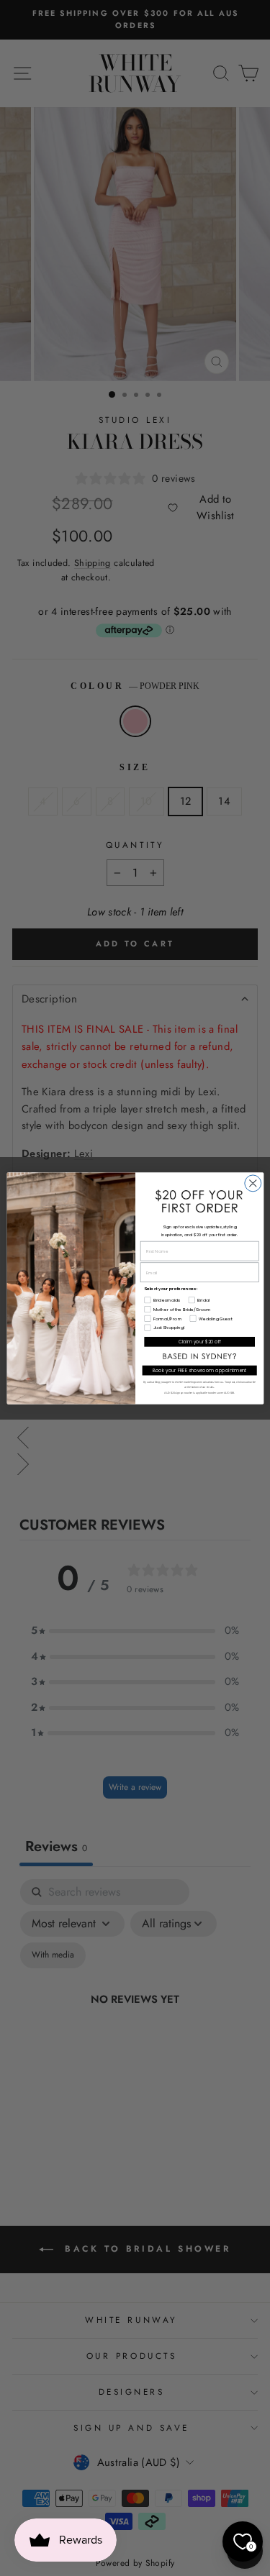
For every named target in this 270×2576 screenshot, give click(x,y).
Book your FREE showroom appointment (199, 1370)
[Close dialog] (252, 1183)
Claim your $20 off (199, 1342)
